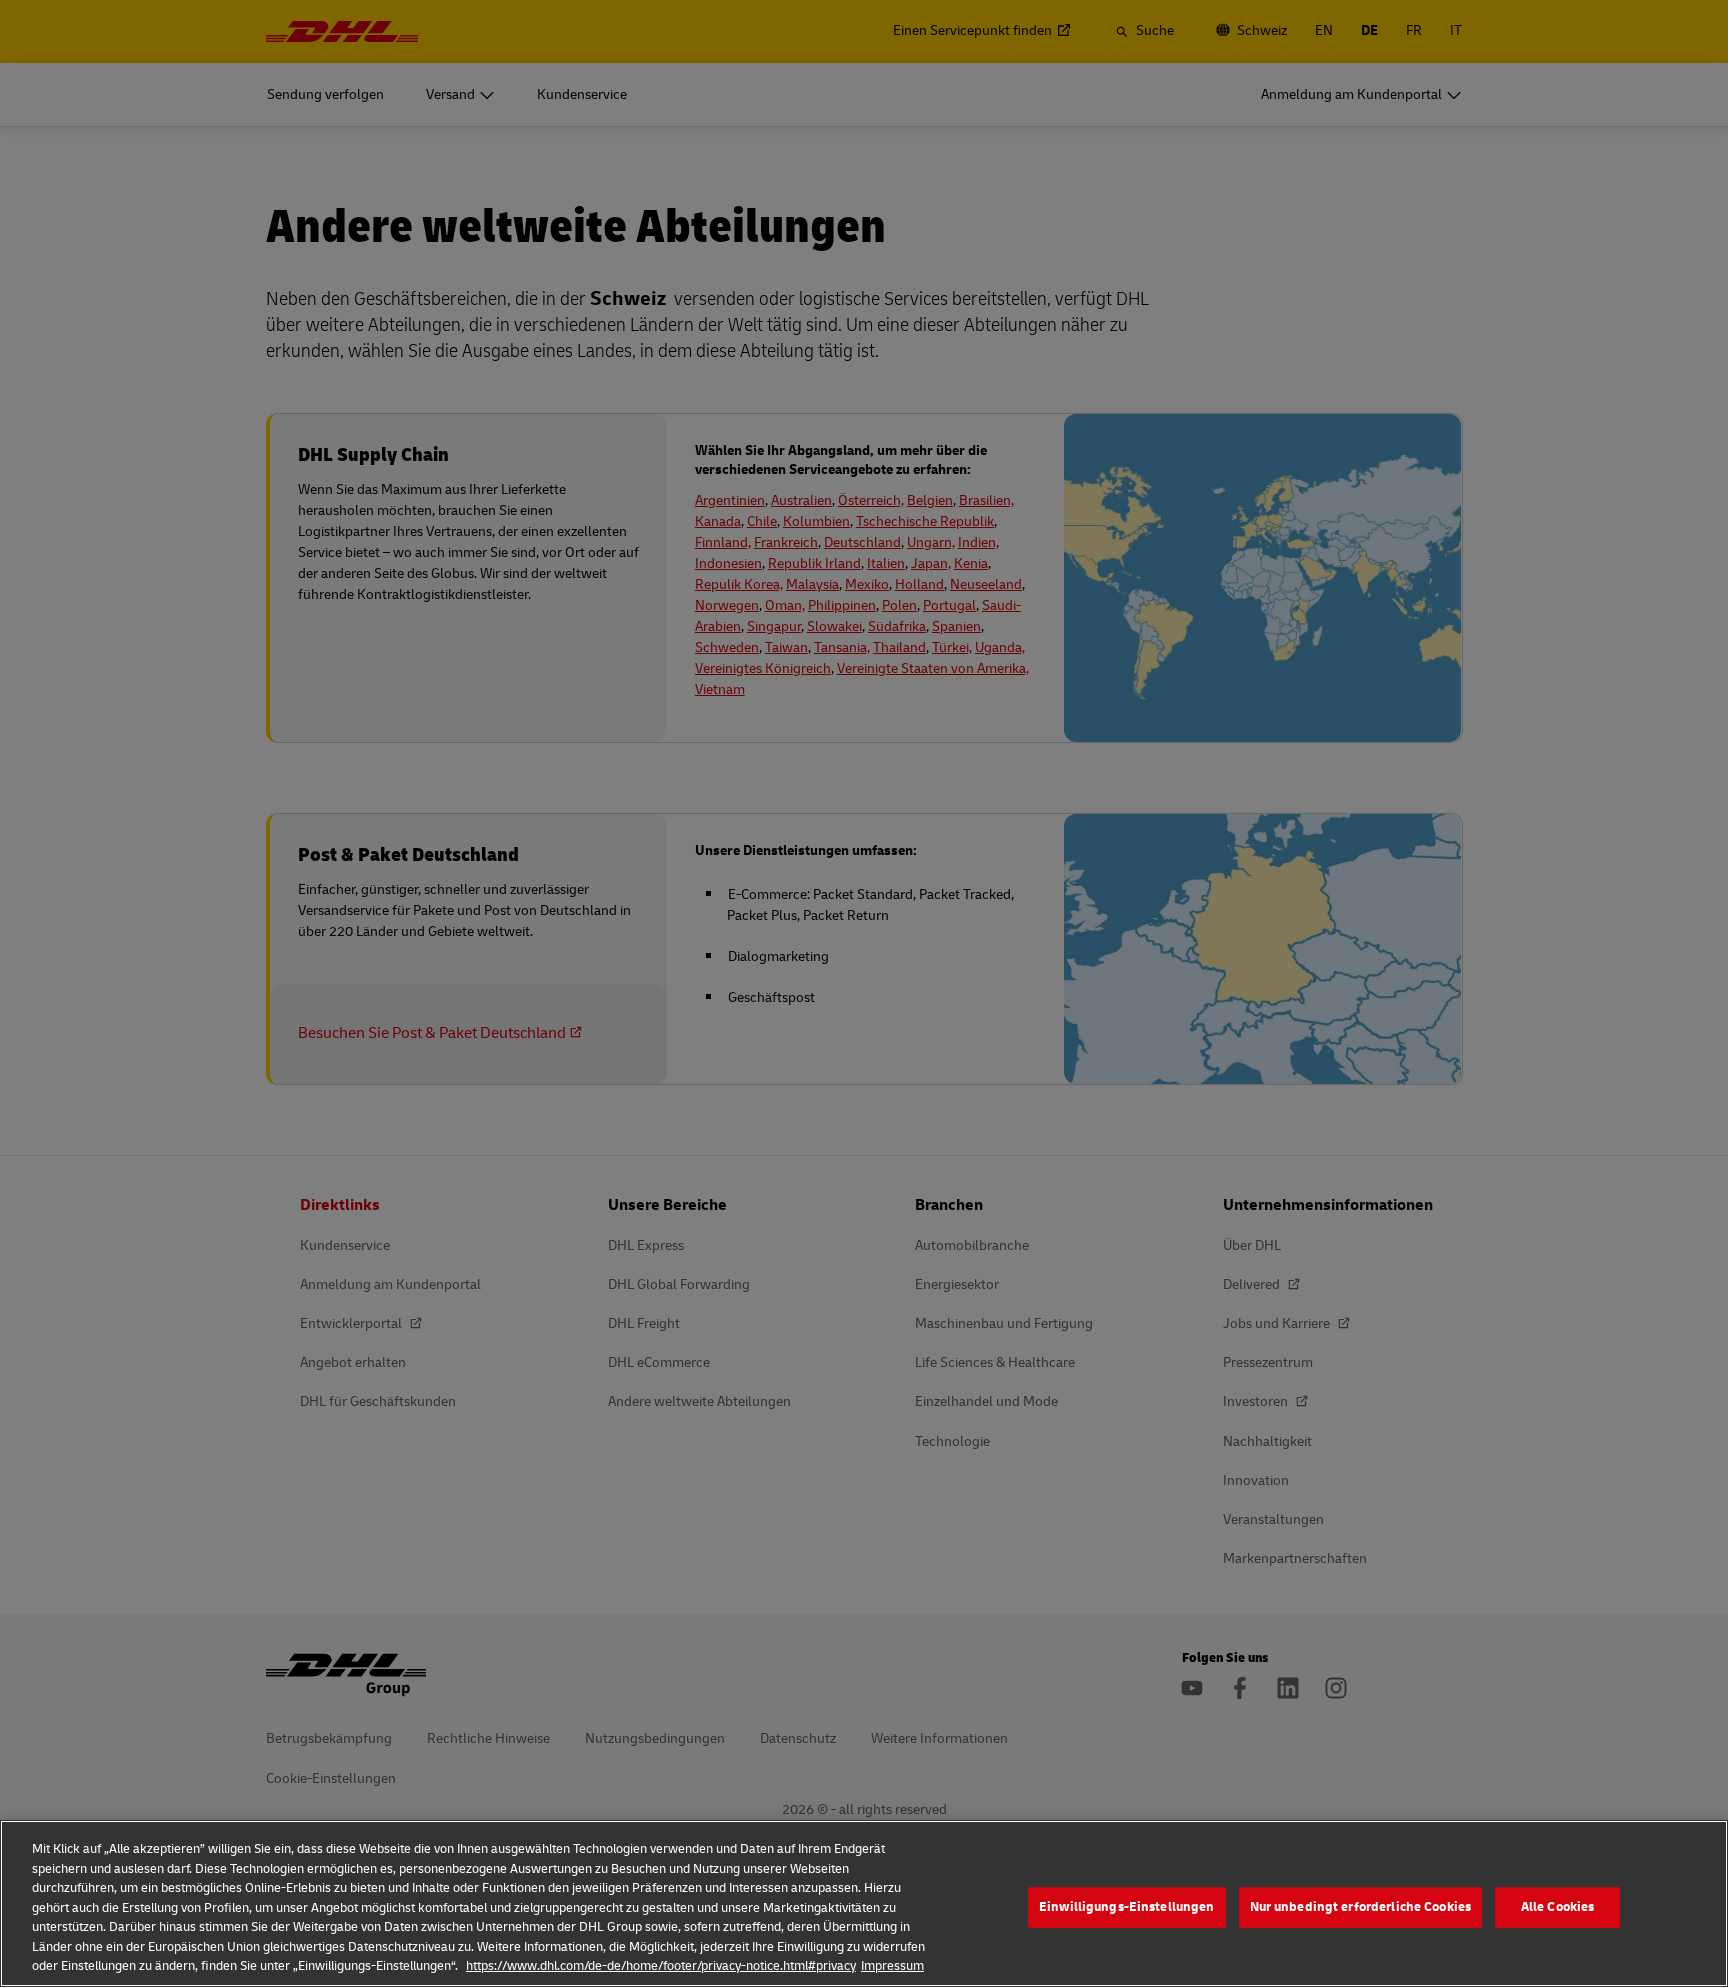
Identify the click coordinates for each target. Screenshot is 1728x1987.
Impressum (892, 1966)
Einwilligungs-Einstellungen (1127, 1907)
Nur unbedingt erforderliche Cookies (1361, 1907)
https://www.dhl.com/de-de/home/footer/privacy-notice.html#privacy (661, 1966)
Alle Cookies (1558, 1907)
